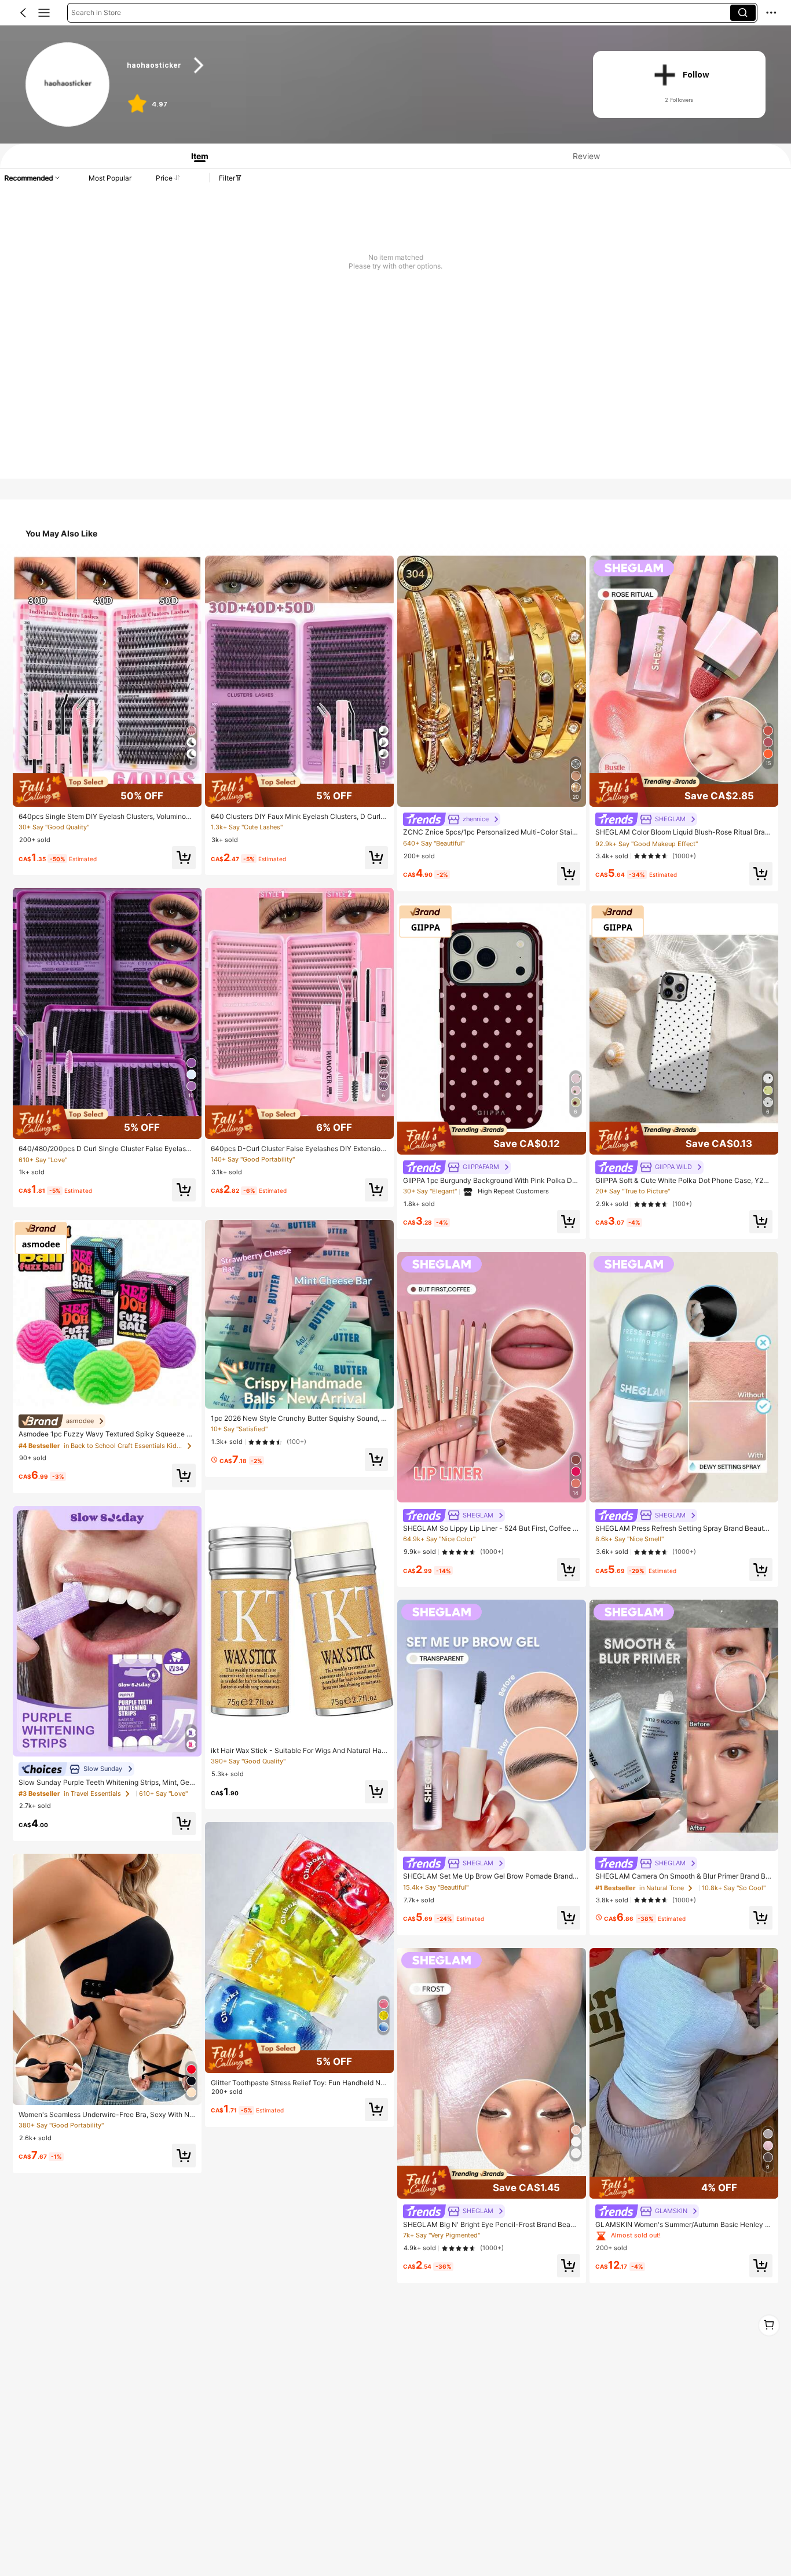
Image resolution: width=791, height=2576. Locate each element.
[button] (23, 13)
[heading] (347, 65)
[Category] (44, 13)
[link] (68, 85)
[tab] (195, 156)
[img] (107, 790)
